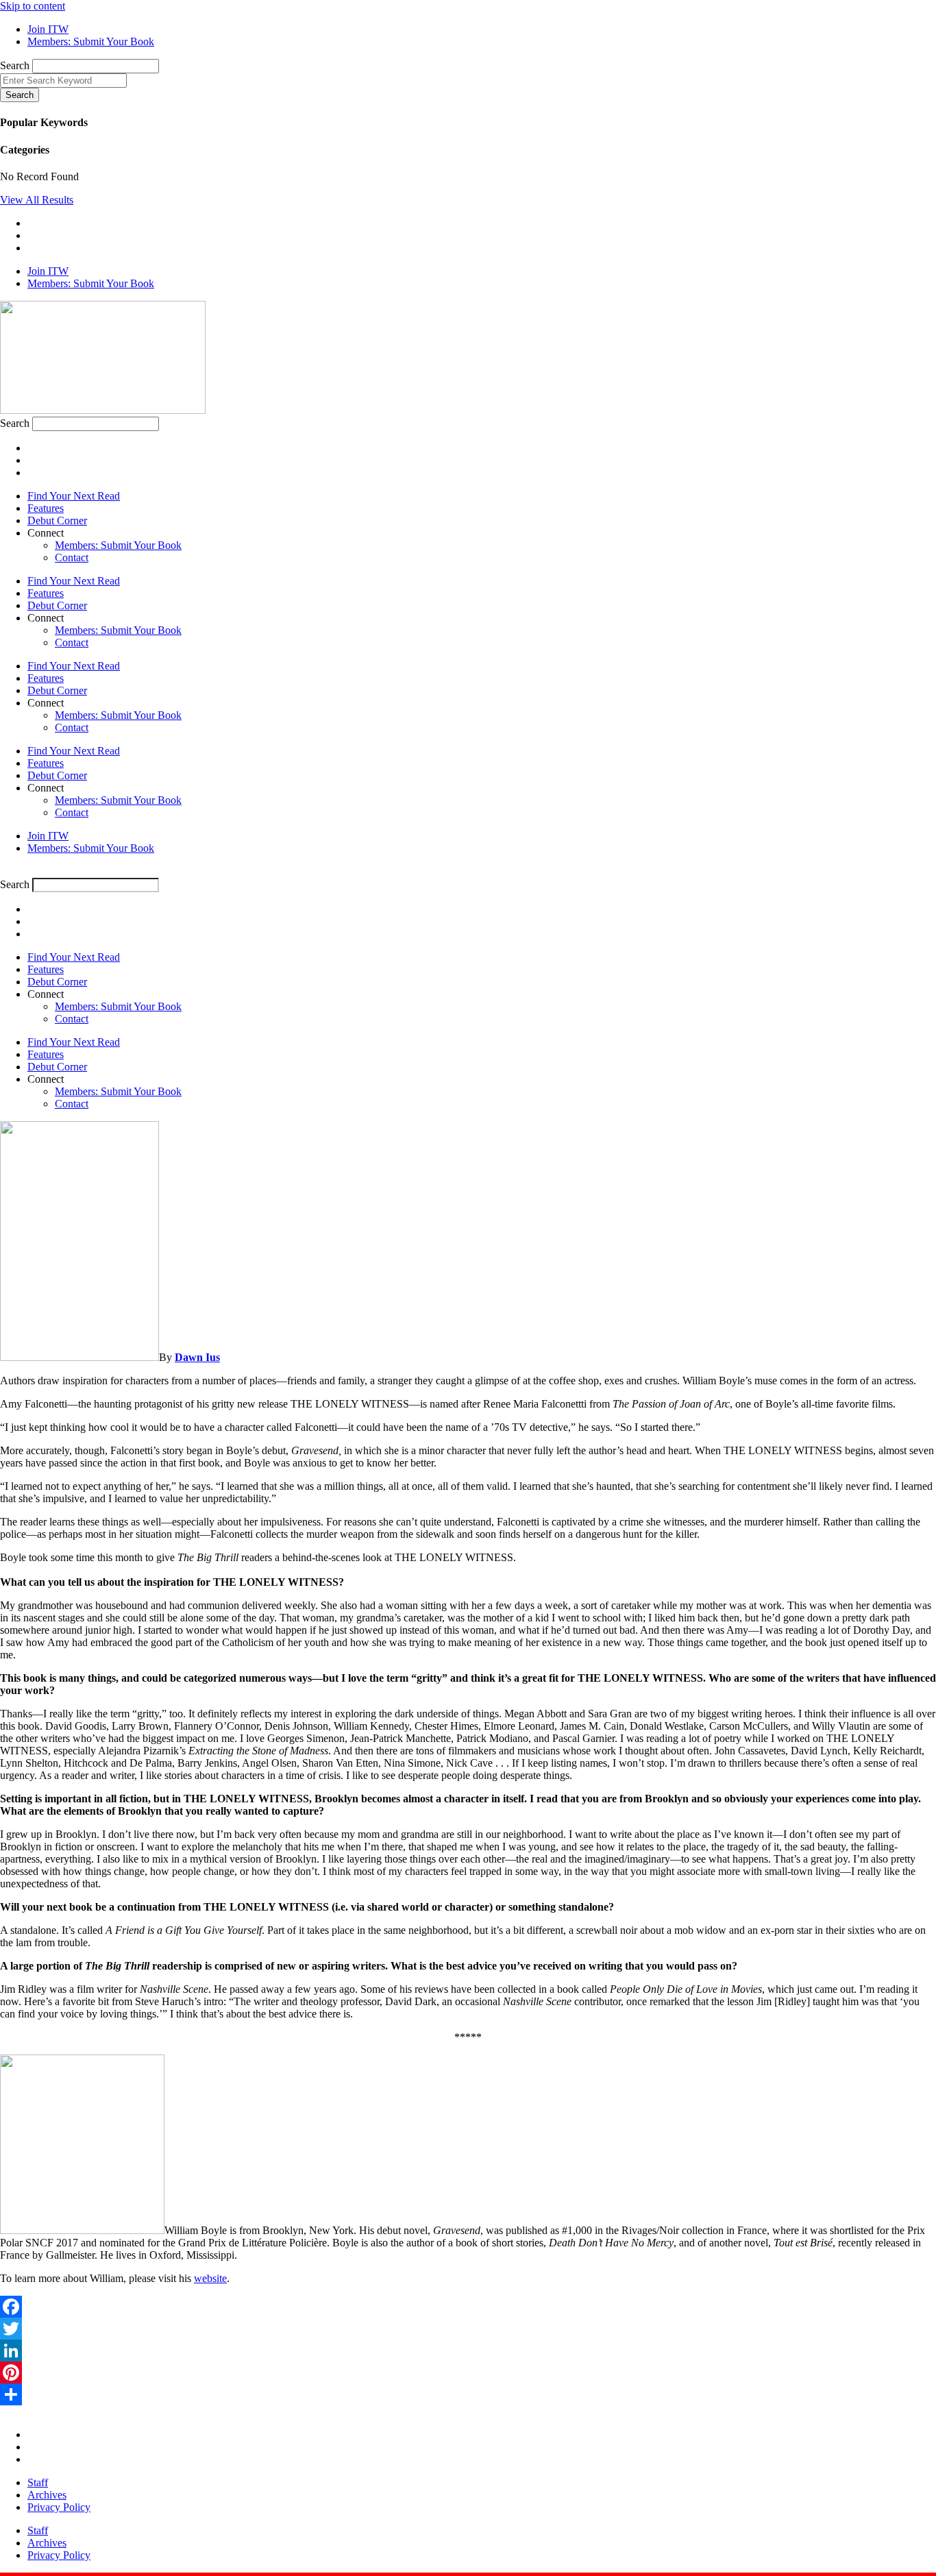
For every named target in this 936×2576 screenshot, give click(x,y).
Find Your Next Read (74, 496)
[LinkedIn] (468, 2351)
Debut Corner (57, 520)
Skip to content (33, 6)
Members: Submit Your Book (118, 545)
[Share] (468, 2394)
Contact (72, 557)
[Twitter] (468, 2329)
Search (15, 65)
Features (46, 508)
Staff (38, 2482)
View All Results (37, 200)
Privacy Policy (59, 2507)
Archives (47, 2495)
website (210, 2278)
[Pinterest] (468, 2372)
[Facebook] (468, 2307)
